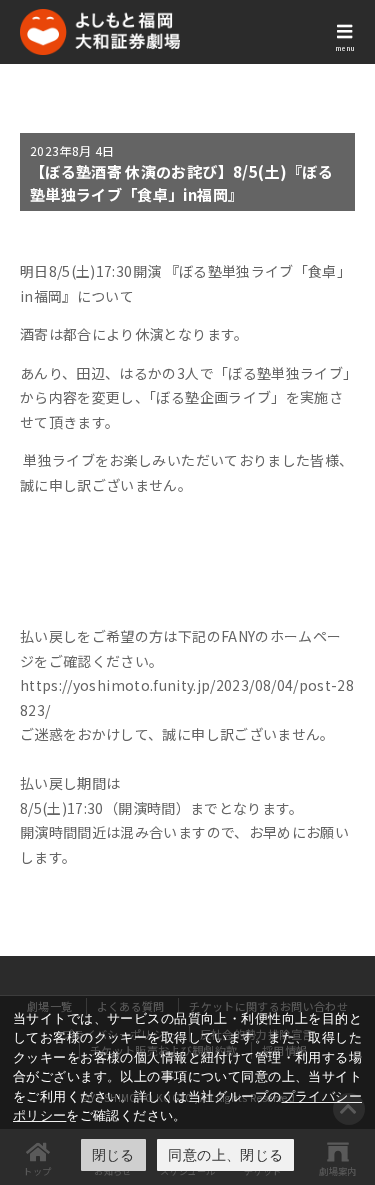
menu (345, 48)
